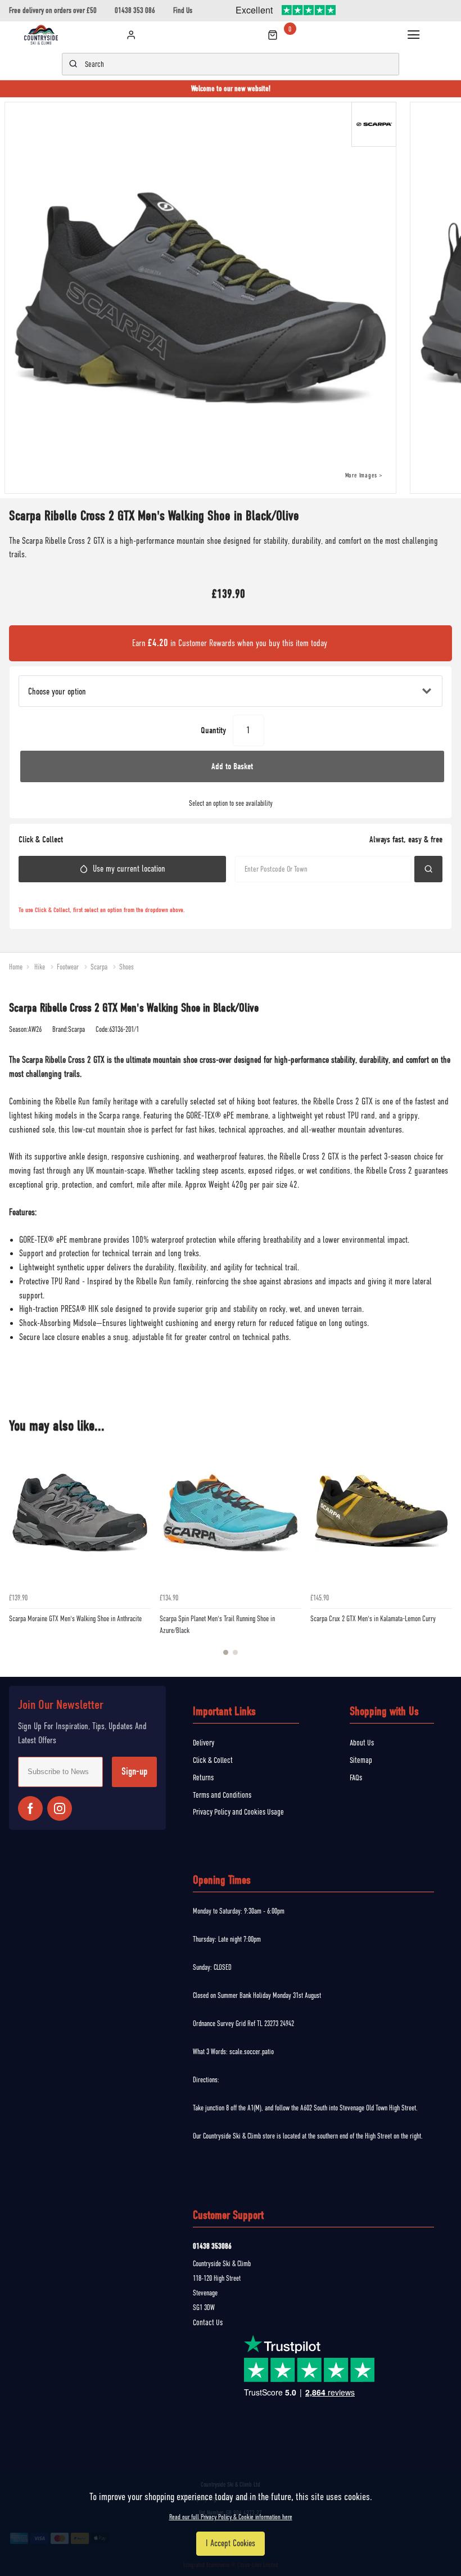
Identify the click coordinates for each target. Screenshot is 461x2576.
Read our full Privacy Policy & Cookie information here (231, 2517)
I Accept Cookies (231, 2543)
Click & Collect (213, 1760)
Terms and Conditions (222, 1795)
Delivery (204, 1743)
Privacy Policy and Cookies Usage (238, 1812)
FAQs (356, 1778)
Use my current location (129, 869)
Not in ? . (74, 894)
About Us (362, 1743)
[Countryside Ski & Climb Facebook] (30, 1808)
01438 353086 (212, 2246)
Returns (203, 1778)
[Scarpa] (376, 127)
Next (442, 1555)
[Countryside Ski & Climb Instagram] (60, 1808)
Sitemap (361, 1760)
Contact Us (208, 2322)
